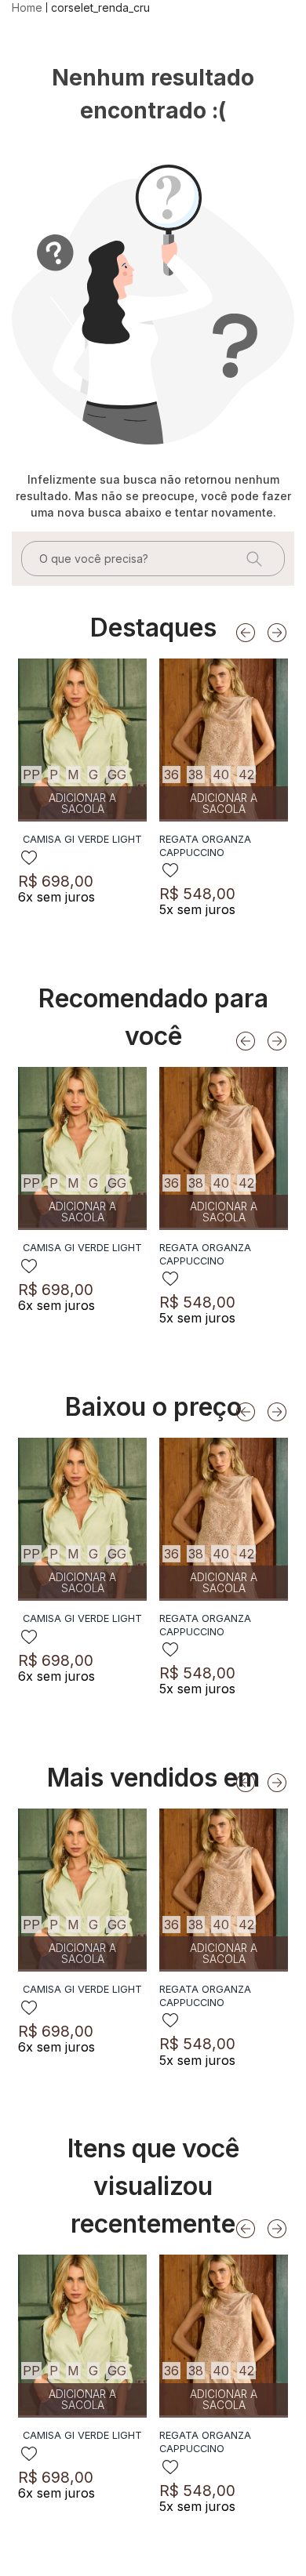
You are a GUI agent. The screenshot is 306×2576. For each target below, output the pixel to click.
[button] (31, 775)
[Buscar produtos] (253, 559)
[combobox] (153, 559)
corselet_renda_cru (100, 7)
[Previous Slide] (246, 633)
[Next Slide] (277, 633)
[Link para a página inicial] (29, 8)
